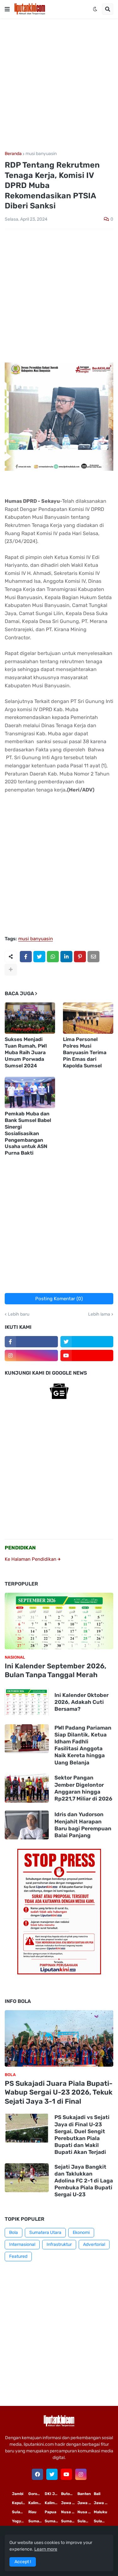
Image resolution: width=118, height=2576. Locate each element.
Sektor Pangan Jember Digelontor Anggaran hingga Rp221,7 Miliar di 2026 (83, 1788)
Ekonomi (81, 2233)
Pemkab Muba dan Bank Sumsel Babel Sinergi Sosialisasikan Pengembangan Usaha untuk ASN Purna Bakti (28, 1133)
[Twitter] (39, 957)
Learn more (46, 2549)
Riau (32, 2512)
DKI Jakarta (53, 2494)
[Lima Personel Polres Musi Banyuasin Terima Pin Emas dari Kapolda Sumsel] (88, 1018)
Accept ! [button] (23, 2562)
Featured (18, 2256)
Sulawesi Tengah (102, 2521)
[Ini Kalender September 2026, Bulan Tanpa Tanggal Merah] (59, 1621)
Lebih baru (19, 1314)
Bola (14, 2233)
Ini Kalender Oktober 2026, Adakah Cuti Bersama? (81, 1702)
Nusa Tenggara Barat (86, 2512)
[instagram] (31, 1355)
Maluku (101, 2512)
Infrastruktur (59, 2244)
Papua (51, 2512)
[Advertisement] (59, 85)
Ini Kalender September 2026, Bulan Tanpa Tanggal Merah (56, 1671)
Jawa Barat (102, 2503)
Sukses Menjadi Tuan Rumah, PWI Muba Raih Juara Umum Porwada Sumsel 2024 (26, 1052)
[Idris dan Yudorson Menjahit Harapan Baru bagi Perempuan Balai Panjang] (27, 1825)
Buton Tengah (69, 2494)
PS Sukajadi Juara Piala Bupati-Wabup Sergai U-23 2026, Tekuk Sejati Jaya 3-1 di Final (59, 2092)
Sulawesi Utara (86, 2521)
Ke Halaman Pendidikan (31, 1559)
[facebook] (37, 2474)
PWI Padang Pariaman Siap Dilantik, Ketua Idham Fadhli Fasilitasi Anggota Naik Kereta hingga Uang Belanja (83, 1745)
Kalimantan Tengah (53, 2503)
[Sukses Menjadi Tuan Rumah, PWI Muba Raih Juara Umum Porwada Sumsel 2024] (30, 1018)
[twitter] (87, 1342)
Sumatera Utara (45, 2233)
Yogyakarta (20, 2521)
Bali (97, 2494)
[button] (7, 9)
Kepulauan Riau (20, 2503)
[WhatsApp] (53, 957)
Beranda (13, 154)
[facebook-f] (31, 1342)
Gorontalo (37, 2494)
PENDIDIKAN (20, 1548)
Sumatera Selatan (53, 2521)
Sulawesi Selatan (20, 2512)
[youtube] (87, 1355)
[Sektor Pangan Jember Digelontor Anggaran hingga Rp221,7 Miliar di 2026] (27, 1788)
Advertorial (94, 2244)
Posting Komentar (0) (59, 1299)
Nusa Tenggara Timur (69, 2512)
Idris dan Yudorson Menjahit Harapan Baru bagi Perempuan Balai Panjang (83, 1825)
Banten (84, 2494)
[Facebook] (26, 957)
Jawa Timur (69, 2503)
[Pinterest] (80, 957)
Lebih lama (99, 1314)
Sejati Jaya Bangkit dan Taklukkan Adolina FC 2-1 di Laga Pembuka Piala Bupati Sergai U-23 (84, 2181)
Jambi (18, 2494)
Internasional (22, 2244)
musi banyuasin (41, 154)
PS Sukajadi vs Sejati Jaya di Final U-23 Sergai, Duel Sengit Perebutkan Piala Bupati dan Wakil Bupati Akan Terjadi (82, 2134)
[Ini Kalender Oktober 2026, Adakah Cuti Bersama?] (27, 1702)
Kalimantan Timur (37, 2503)
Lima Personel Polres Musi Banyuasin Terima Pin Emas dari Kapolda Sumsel (85, 1052)
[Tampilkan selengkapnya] (11, 969)
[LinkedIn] (66, 957)
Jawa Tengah (86, 2503)
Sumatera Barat (69, 2521)
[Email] (93, 957)
